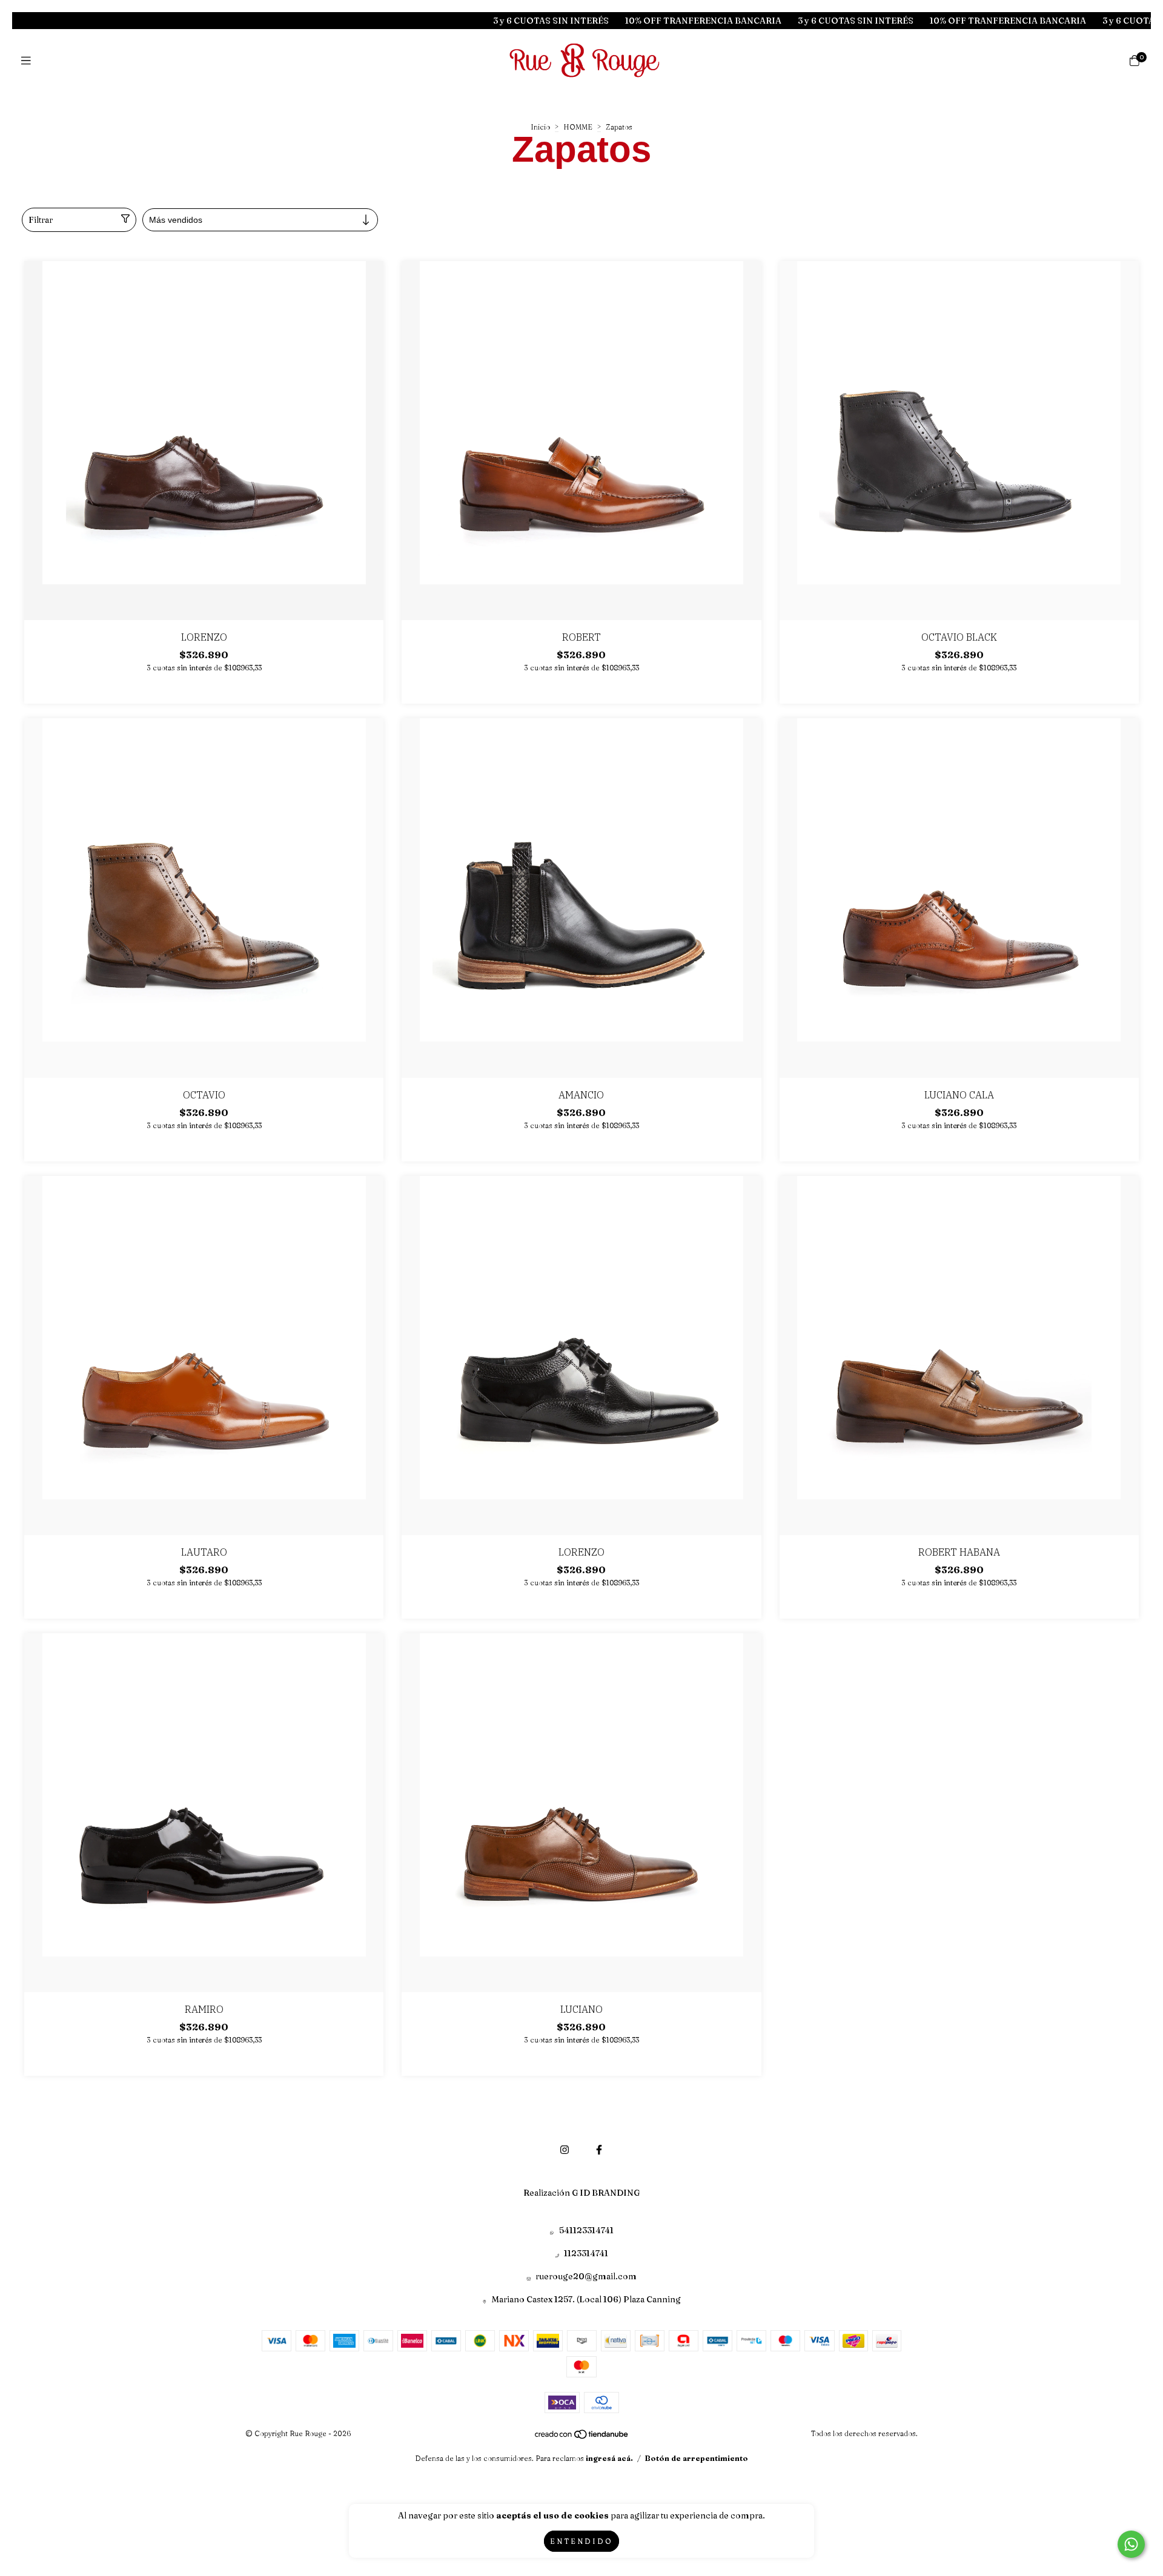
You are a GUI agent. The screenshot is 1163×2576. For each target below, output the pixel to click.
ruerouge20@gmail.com (586, 2276)
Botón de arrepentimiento (697, 2458)
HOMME (578, 127)
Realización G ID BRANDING (581, 2193)
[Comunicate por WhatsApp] (1131, 2544)
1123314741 (586, 2253)
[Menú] (29, 61)
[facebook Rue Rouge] (599, 2150)
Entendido (581, 2541)
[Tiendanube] (582, 2437)
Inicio (540, 127)
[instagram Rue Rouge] (565, 2150)
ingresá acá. (609, 2458)
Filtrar (41, 220)
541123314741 (586, 2230)
